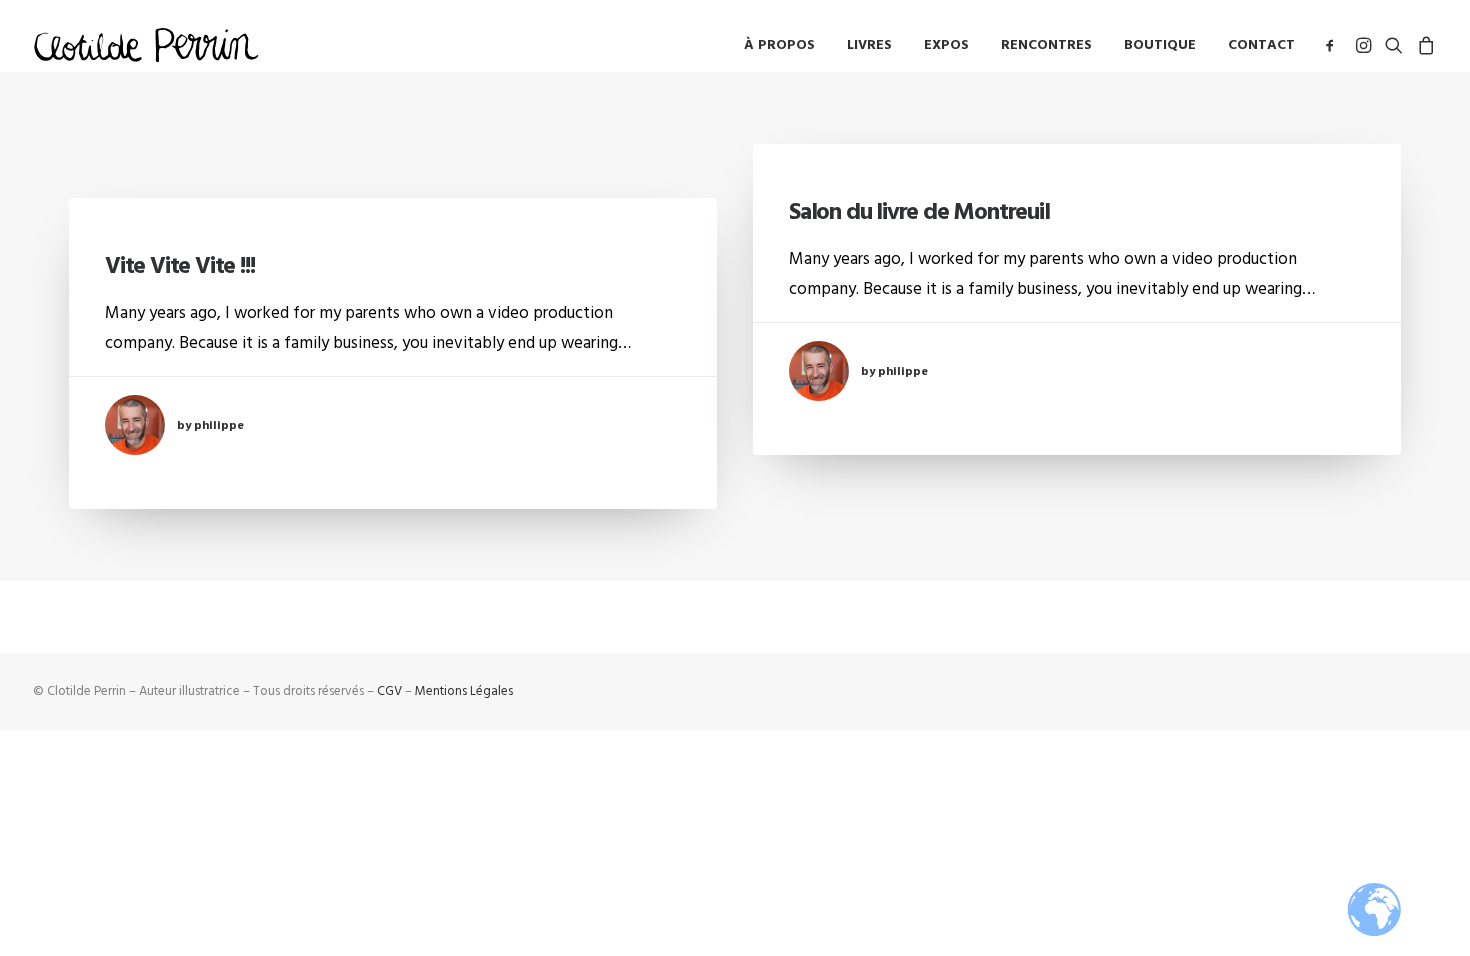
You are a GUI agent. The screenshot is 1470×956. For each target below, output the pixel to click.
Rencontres (1046, 45)
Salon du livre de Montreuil (919, 212)
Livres (869, 45)
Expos (946, 45)
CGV (389, 691)
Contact (1261, 45)
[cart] (1423, 44)
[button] (1333, 44)
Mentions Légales (464, 691)
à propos (779, 45)
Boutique (1160, 45)
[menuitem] (779, 44)
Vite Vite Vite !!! (179, 266)
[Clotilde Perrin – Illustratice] (146, 44)
